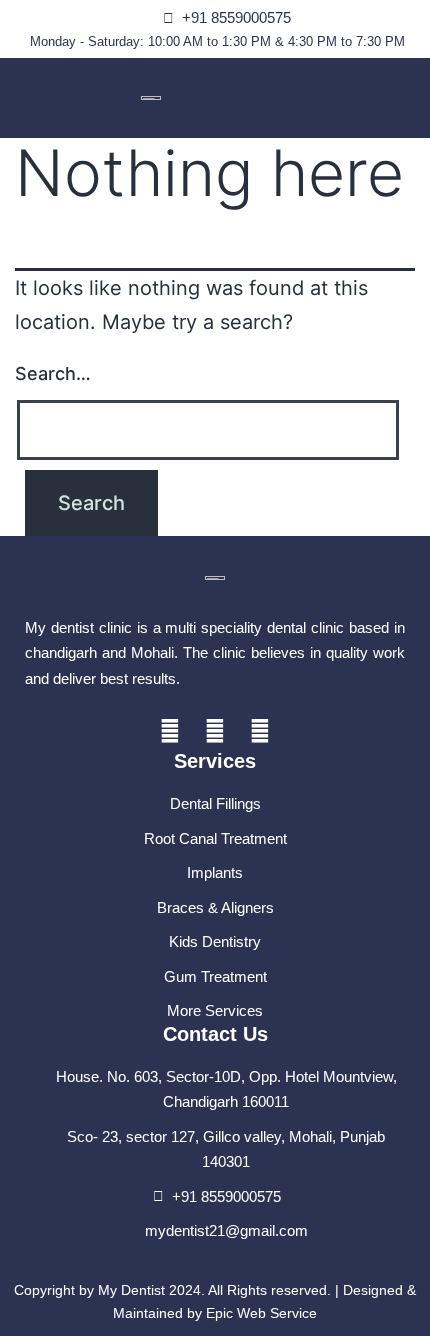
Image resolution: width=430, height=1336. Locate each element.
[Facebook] (170, 731)
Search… (53, 373)
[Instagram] (260, 731)
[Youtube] (215, 731)
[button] (416, 97)
